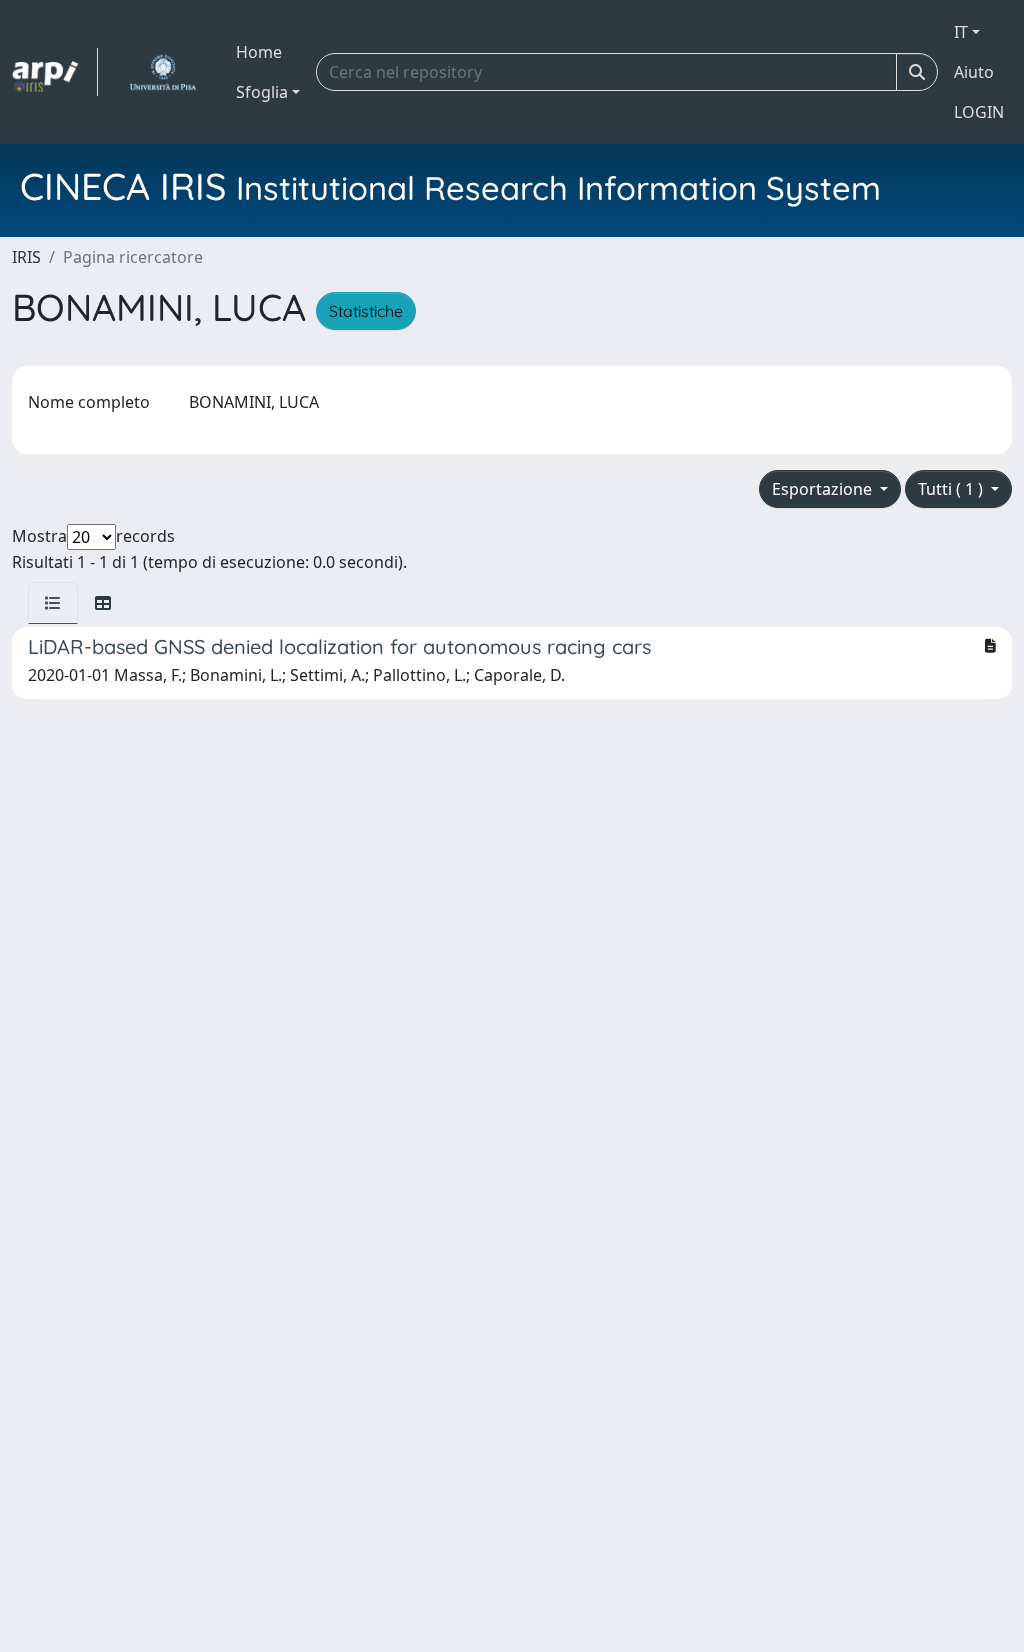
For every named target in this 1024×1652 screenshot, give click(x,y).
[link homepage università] (162, 72)
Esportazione (824, 489)
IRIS (26, 257)
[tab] (53, 603)
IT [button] (961, 32)
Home (259, 52)
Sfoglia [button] (262, 92)
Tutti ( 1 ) (952, 489)
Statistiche (366, 311)
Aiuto (974, 72)
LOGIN (979, 112)
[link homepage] (55, 72)
